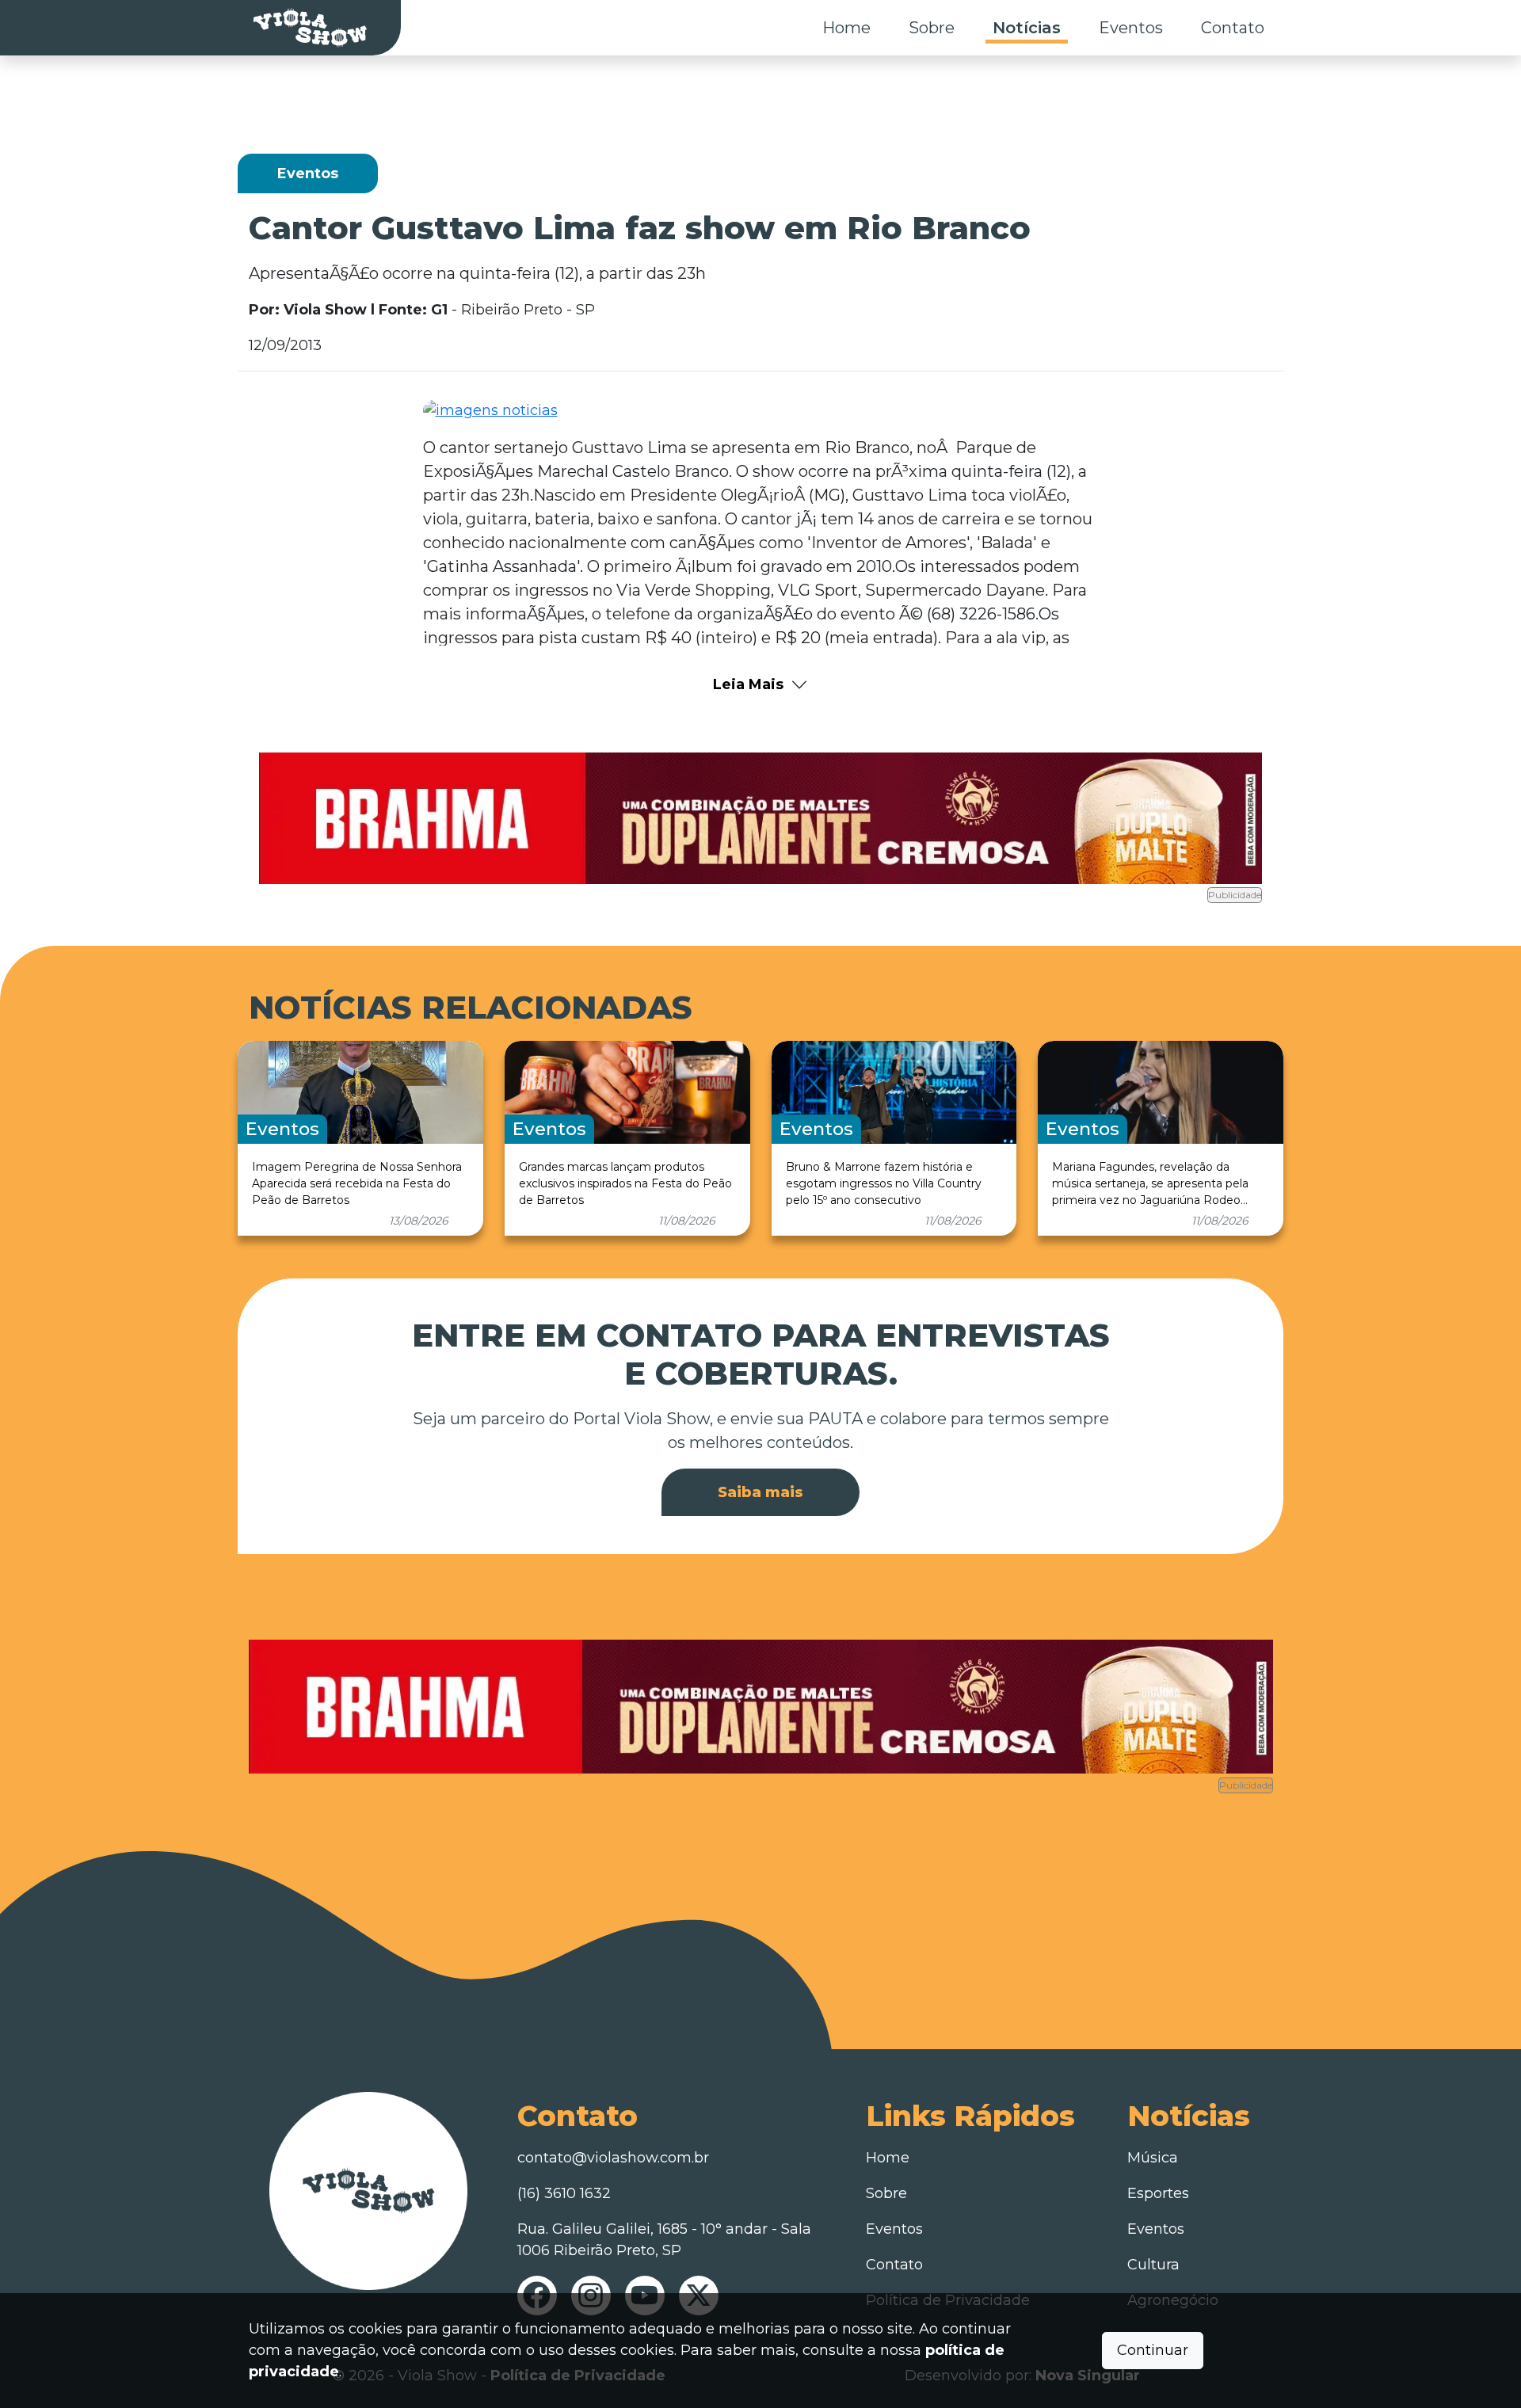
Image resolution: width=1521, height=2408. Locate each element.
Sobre (932, 28)
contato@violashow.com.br (613, 2158)
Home (846, 28)
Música (1153, 2158)
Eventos (1131, 28)
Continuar (1153, 2350)
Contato (1233, 28)
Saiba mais (760, 1492)
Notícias (1027, 28)
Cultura (1153, 2265)
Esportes (1158, 2193)
